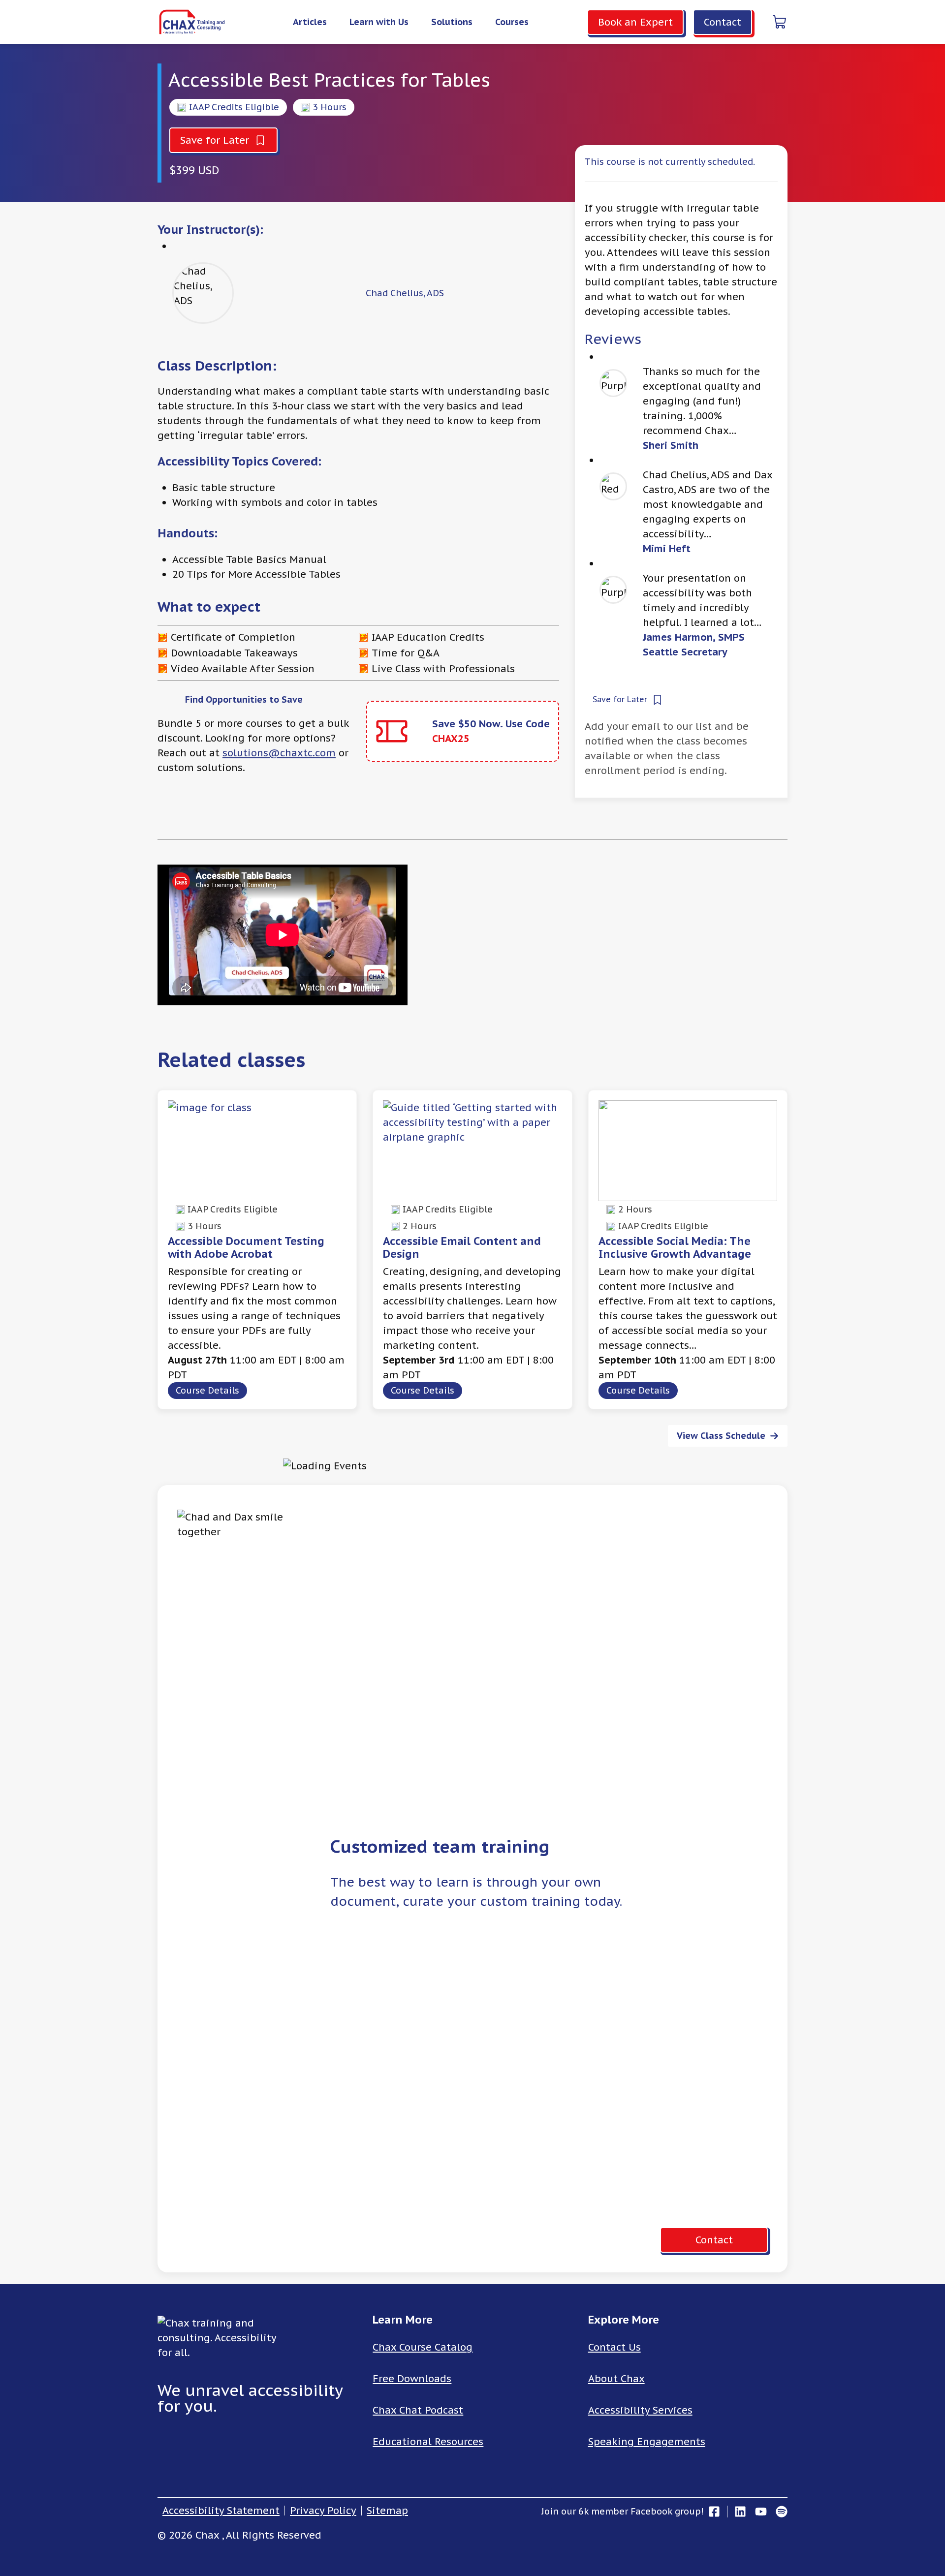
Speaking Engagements (647, 2442)
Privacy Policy (323, 2511)
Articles (310, 22)
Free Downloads (412, 2379)
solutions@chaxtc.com (279, 753)
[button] (223, 140)
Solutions (452, 22)
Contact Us (614, 2347)
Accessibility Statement (221, 2511)
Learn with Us (379, 22)
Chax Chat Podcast (418, 2410)
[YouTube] (761, 2512)
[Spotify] (779, 2512)
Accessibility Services (640, 2410)
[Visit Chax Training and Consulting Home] (192, 22)
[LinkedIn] (739, 2512)
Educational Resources (428, 2442)
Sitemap (387, 2511)
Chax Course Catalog (423, 2347)
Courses (512, 22)
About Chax (616, 2379)
